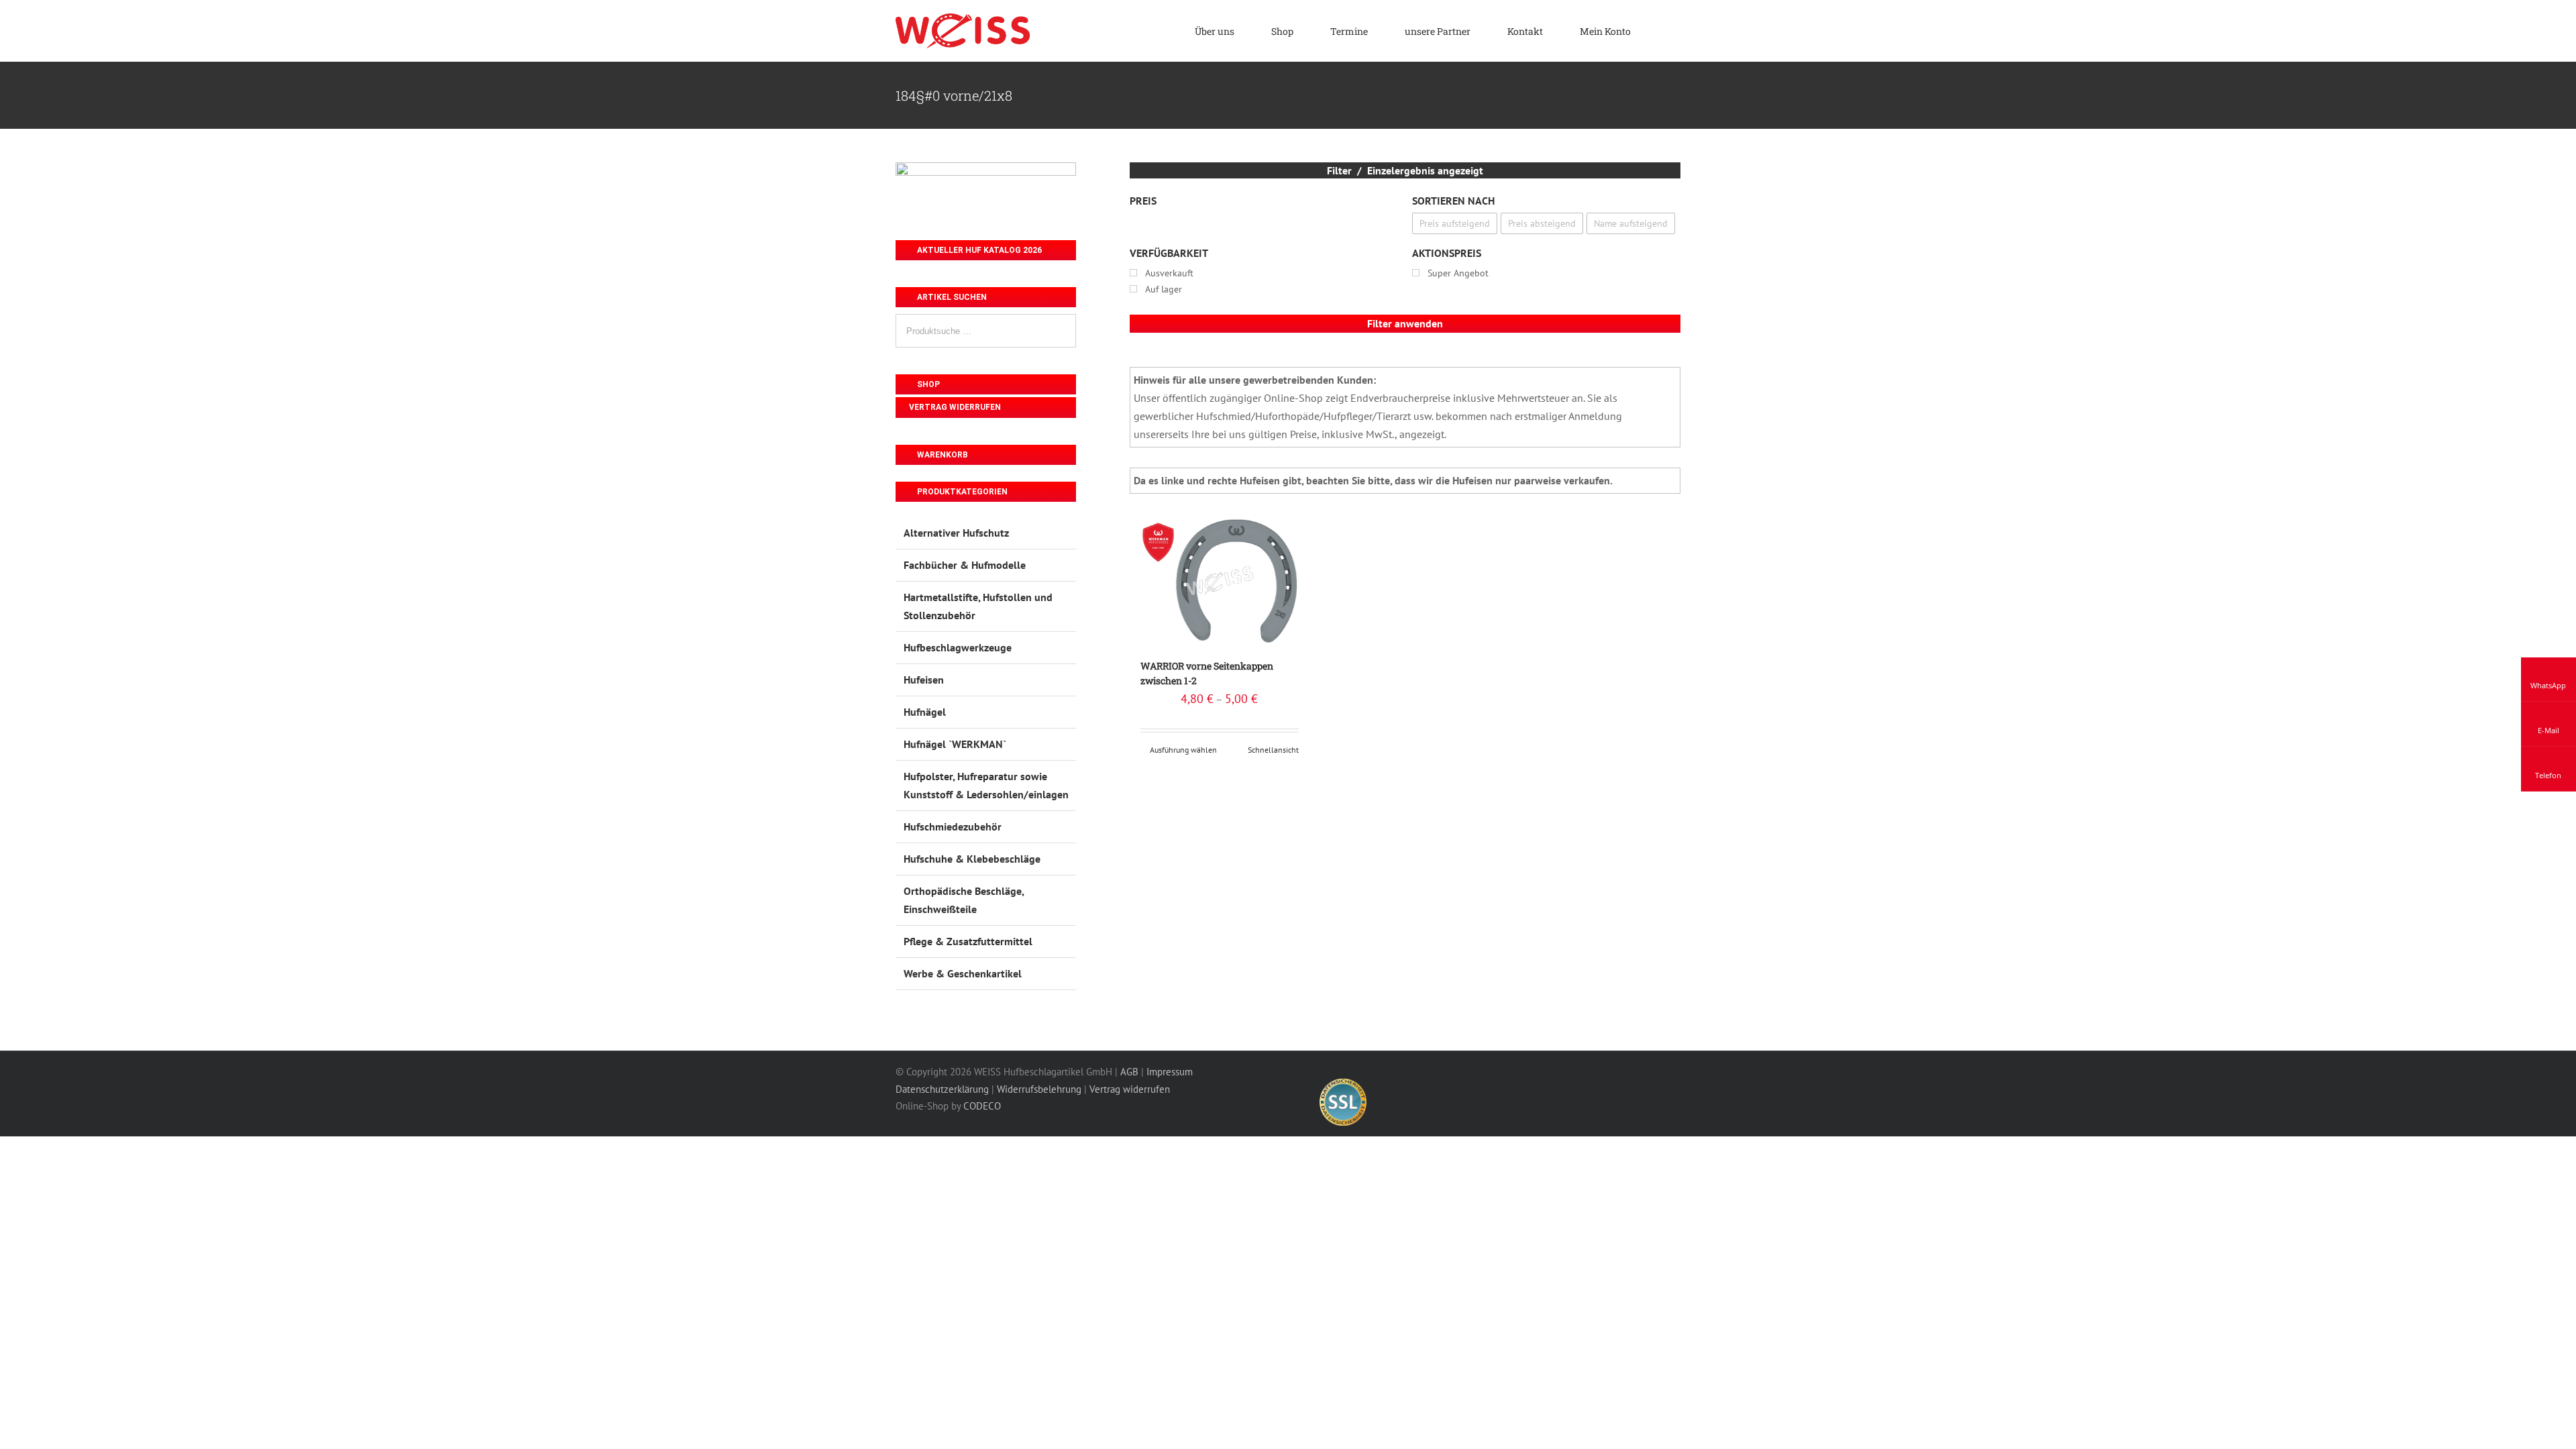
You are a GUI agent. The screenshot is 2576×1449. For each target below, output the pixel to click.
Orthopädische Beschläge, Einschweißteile (964, 900)
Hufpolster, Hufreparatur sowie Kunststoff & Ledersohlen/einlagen (986, 785)
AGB (1129, 1072)
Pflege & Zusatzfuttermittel (968, 941)
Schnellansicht (1273, 750)
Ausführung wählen (1183, 750)
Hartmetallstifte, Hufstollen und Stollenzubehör (978, 606)
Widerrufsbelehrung (1039, 1089)
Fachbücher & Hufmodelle (965, 565)
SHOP (927, 384)
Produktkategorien (961, 492)
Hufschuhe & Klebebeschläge (972, 859)
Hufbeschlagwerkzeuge (958, 647)
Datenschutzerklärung (942, 1089)
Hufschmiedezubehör (953, 826)
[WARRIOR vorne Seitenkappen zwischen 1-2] (1220, 581)
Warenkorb (942, 455)
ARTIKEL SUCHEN (951, 297)
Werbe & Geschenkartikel (963, 973)
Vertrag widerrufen (955, 407)
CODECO (982, 1106)
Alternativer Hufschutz (956, 533)
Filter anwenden (1405, 323)
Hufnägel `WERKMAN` (955, 744)
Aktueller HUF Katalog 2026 (978, 250)
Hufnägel (925, 712)
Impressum (1170, 1072)
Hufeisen (924, 680)
